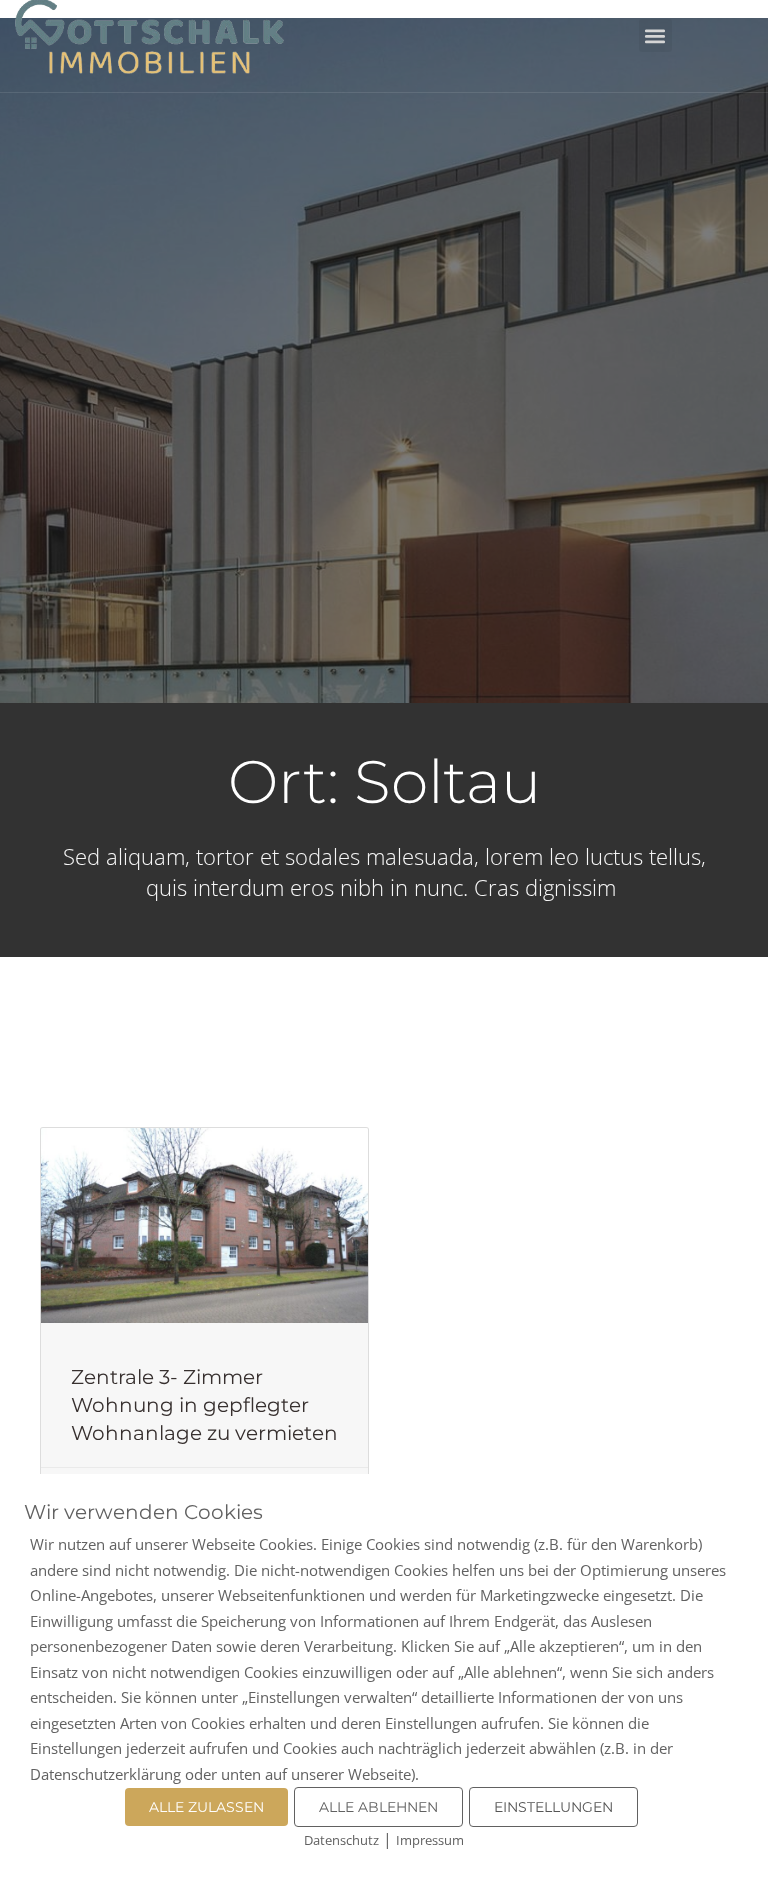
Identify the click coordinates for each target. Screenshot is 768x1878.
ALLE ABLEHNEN (378, 1807)
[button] (655, 35)
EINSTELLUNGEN (553, 1807)
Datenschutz (341, 1840)
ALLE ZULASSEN (206, 1807)
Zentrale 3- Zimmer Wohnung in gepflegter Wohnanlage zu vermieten (204, 1405)
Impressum (430, 1840)
